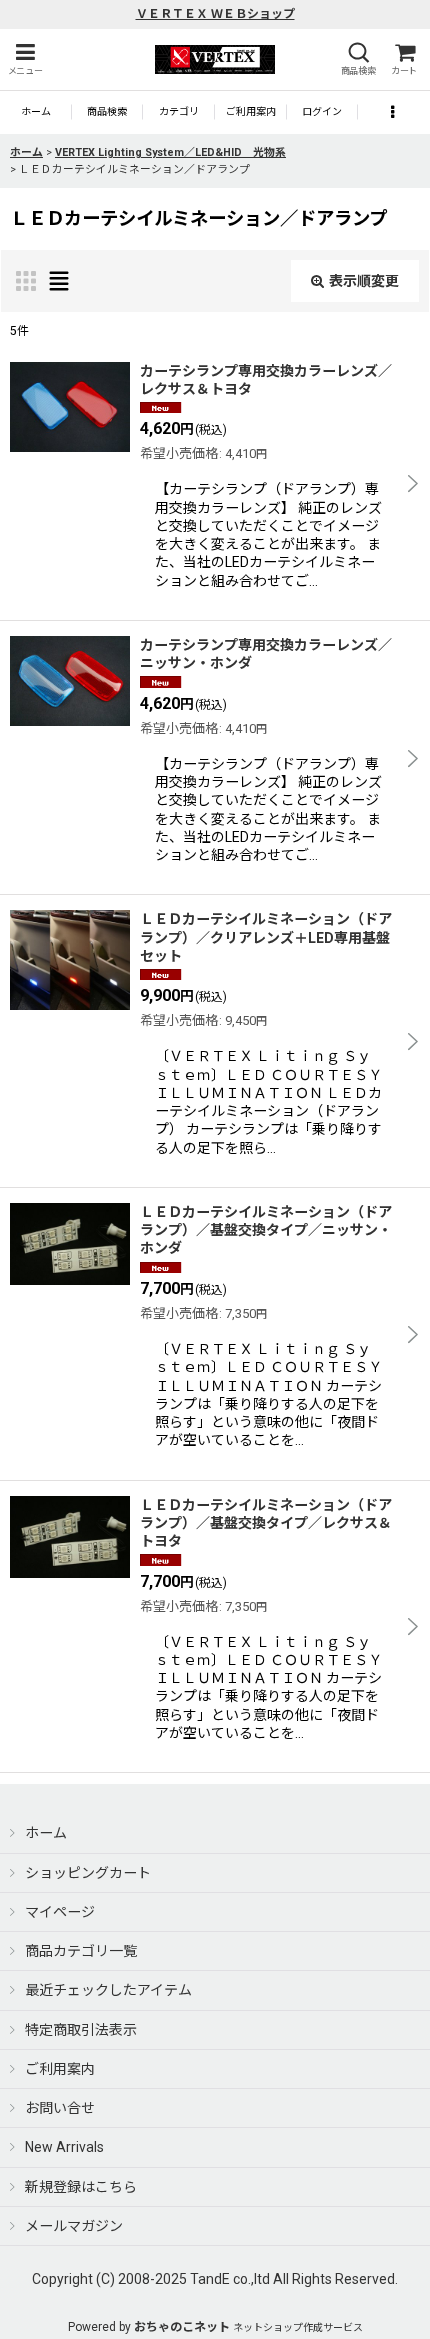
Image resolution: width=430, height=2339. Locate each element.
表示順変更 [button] (364, 281)
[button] (25, 59)
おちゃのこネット (182, 2327)
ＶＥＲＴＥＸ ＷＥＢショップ (215, 14)
